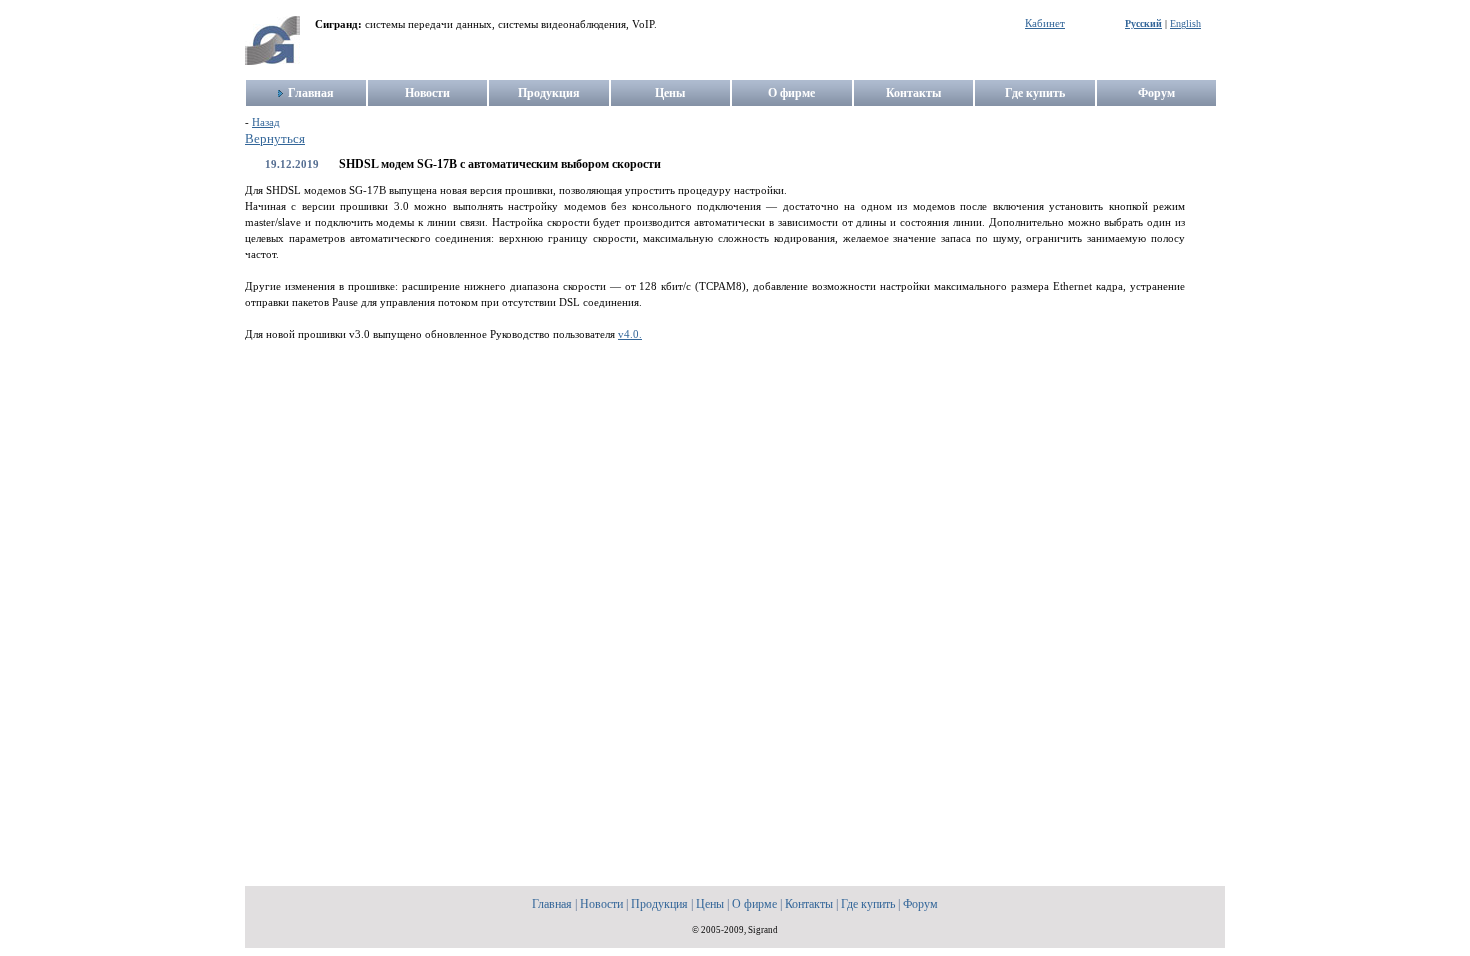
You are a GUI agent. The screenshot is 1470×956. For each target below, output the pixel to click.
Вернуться (275, 139)
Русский (1143, 23)
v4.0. (630, 334)
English (1185, 23)
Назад (266, 122)
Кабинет (1045, 23)
